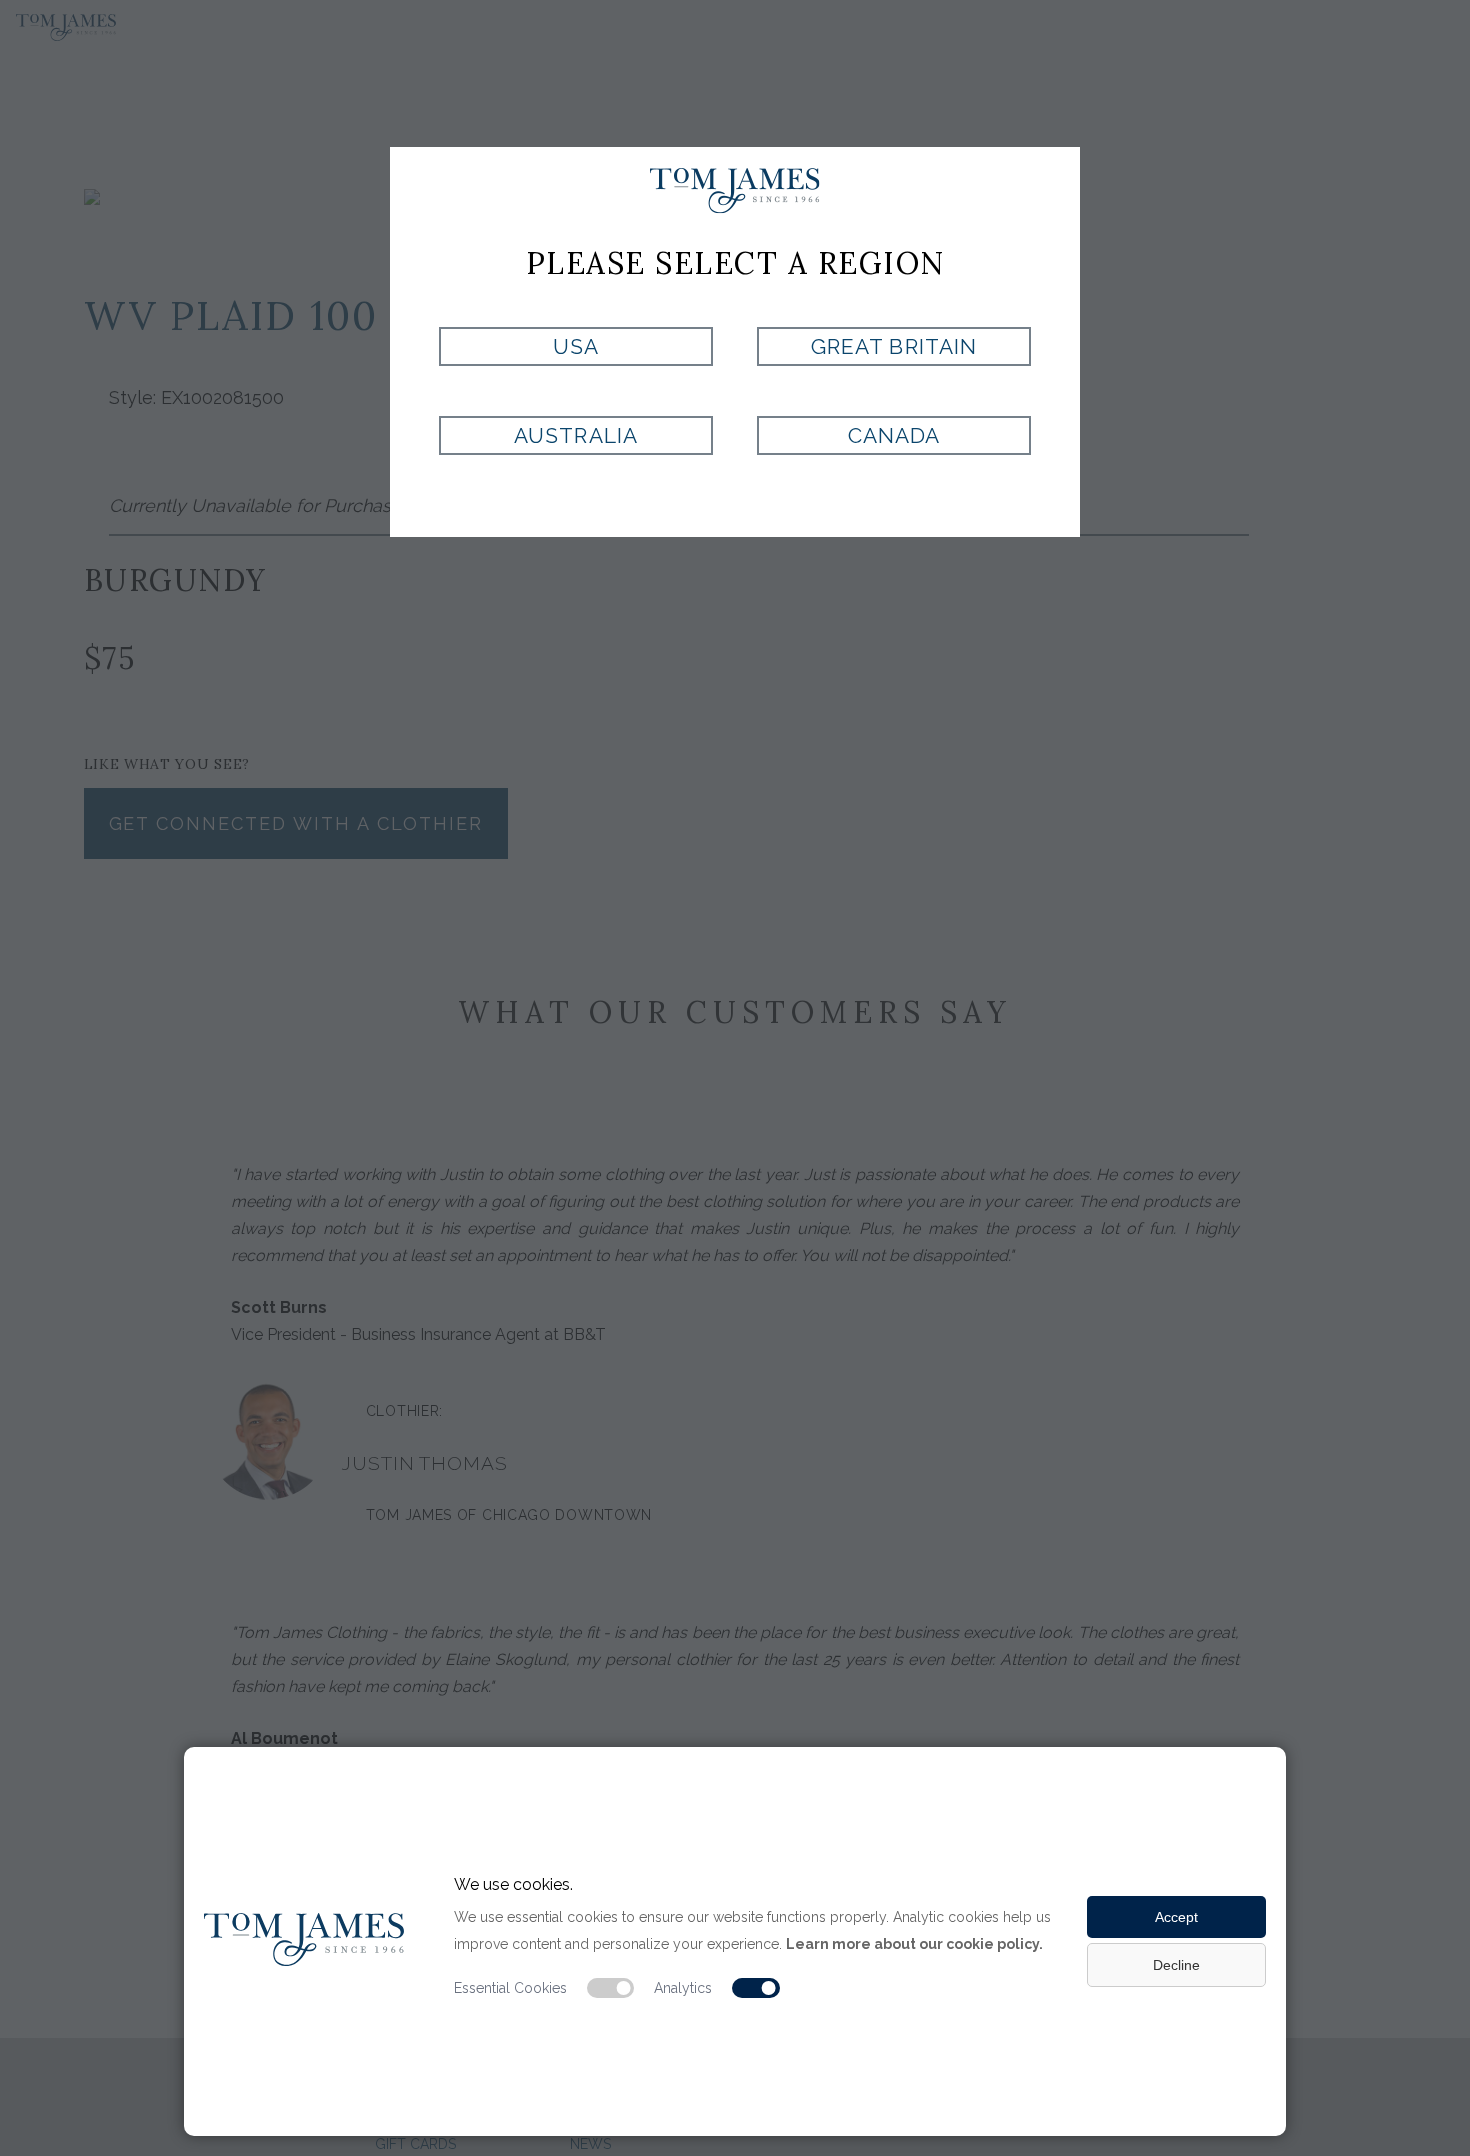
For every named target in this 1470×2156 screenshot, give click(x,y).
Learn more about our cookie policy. (914, 1944)
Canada (894, 435)
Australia (575, 435)
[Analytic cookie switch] (756, 1988)
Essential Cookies (510, 1988)
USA (576, 346)
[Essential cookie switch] (611, 1988)
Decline (1176, 1965)
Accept (1176, 1917)
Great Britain (894, 346)
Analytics (683, 1988)
